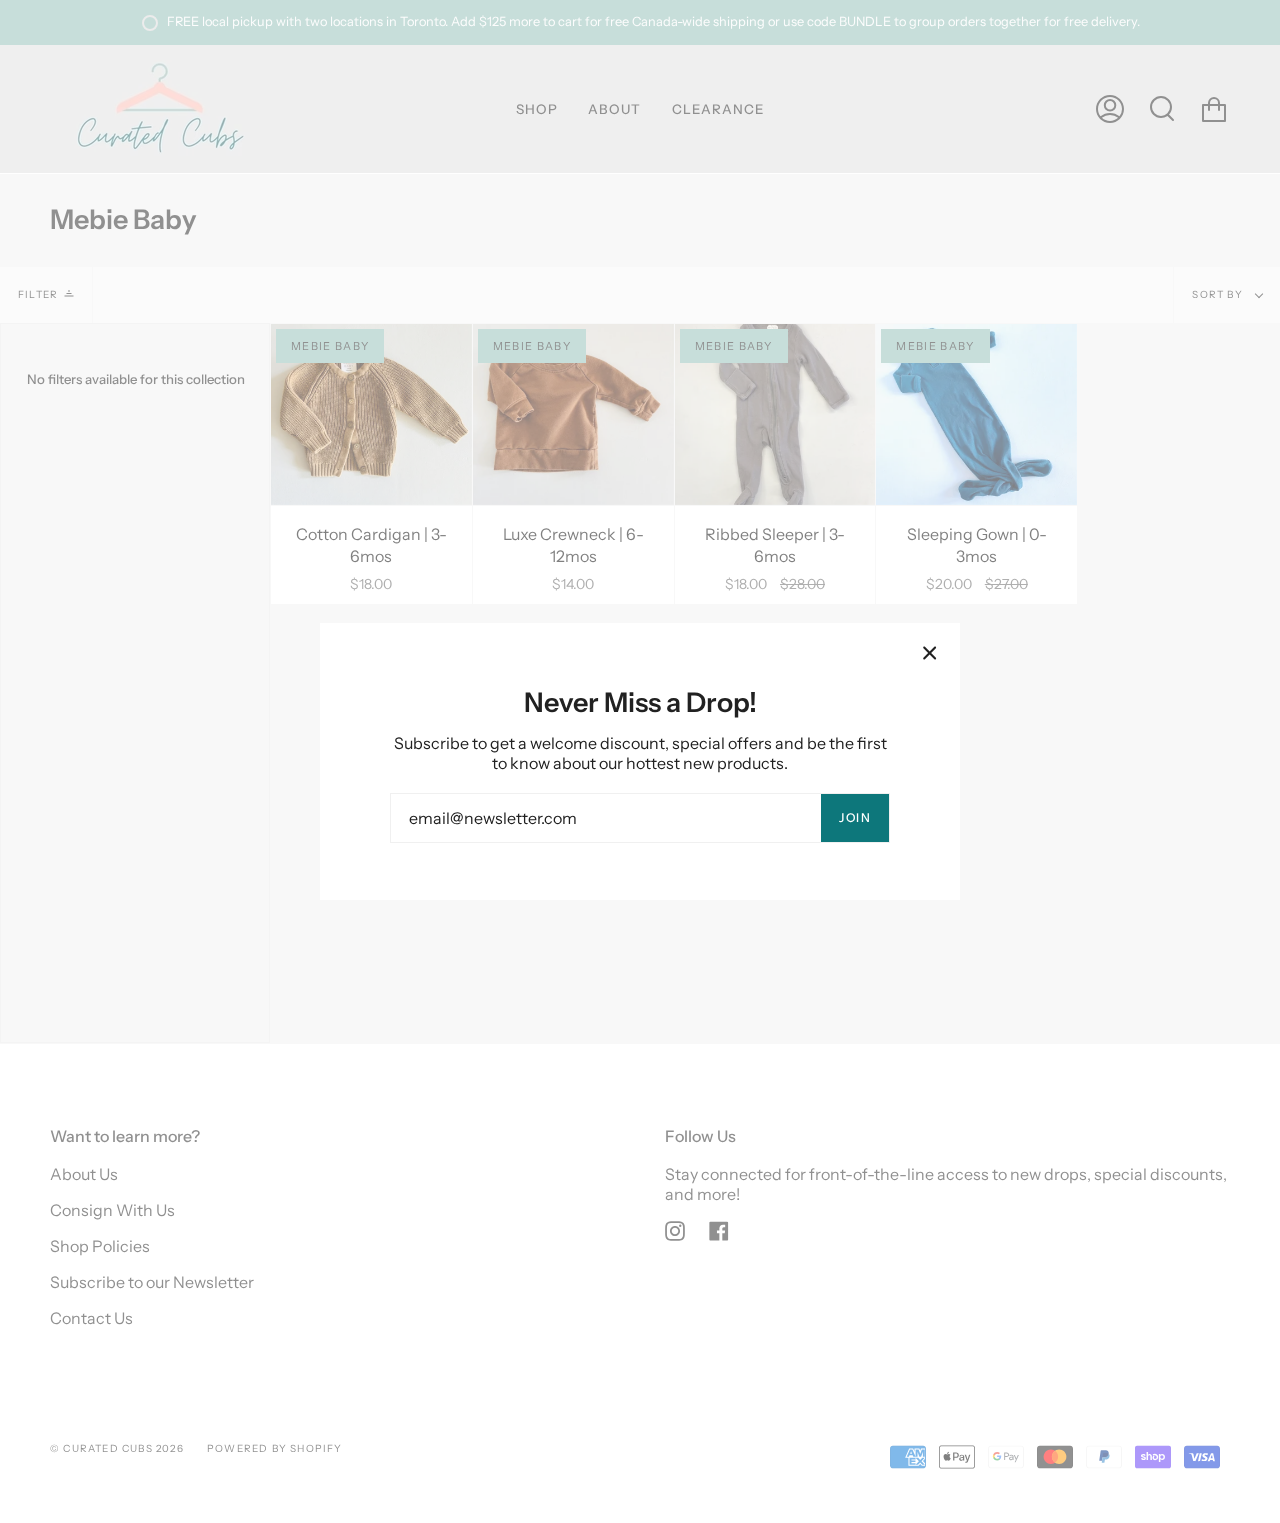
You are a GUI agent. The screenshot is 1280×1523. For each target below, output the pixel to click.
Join (855, 817)
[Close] (930, 653)
